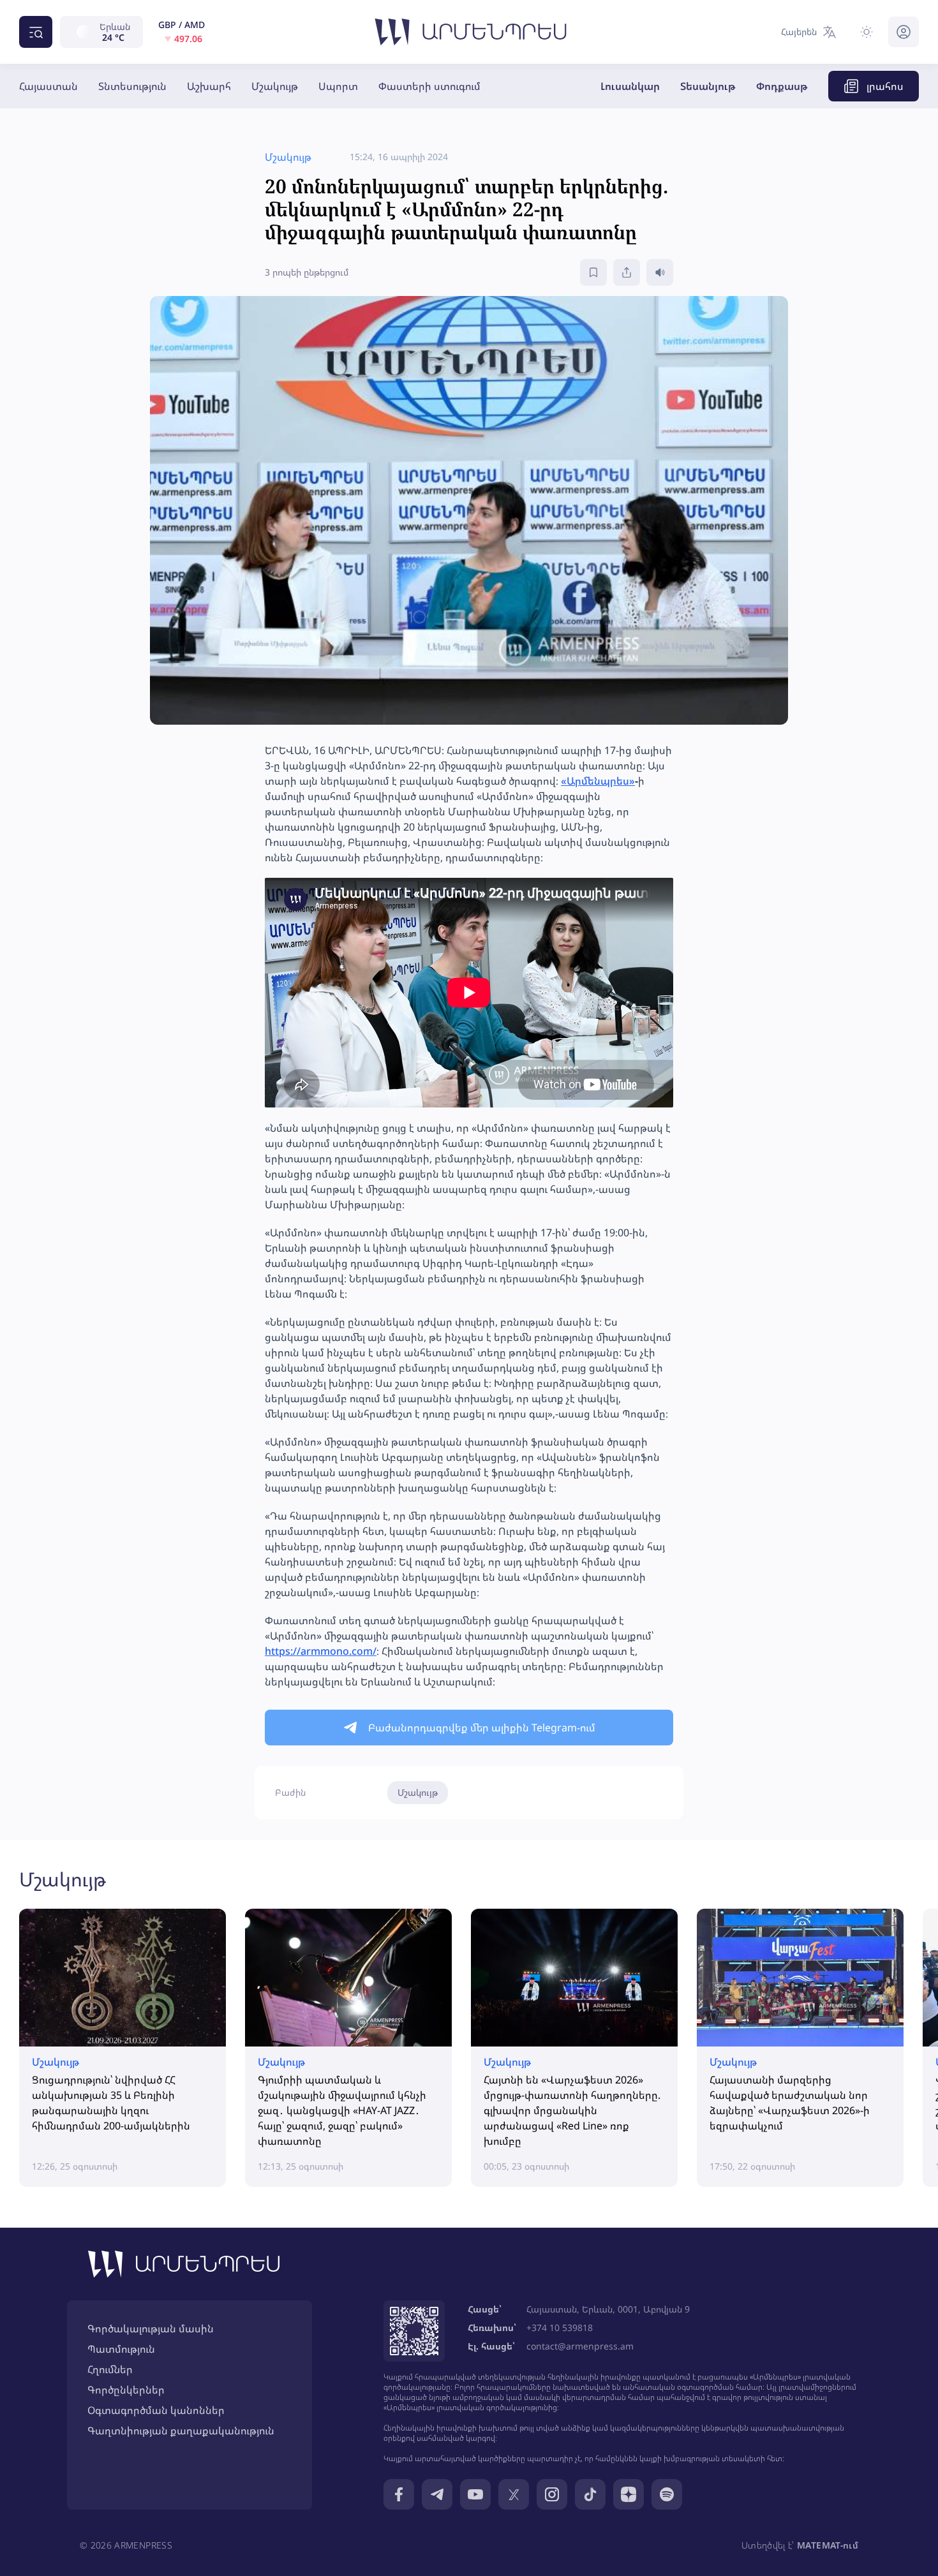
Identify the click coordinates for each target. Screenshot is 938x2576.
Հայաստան (48, 86)
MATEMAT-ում (828, 2545)
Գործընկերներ (126, 2390)
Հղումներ (110, 2369)
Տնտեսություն (132, 86)
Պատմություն (121, 2349)
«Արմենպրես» (598, 781)
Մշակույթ (275, 86)
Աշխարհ (209, 86)
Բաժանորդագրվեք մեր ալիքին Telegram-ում (482, 1728)
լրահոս (885, 86)
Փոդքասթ (782, 86)
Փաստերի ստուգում (429, 86)
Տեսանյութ (708, 86)
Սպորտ (338, 86)
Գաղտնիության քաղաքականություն (181, 2431)
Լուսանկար (630, 86)
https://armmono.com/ (321, 1651)
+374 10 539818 (560, 2328)
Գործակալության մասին (151, 2328)
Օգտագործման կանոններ (156, 2410)
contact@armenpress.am (580, 2346)
